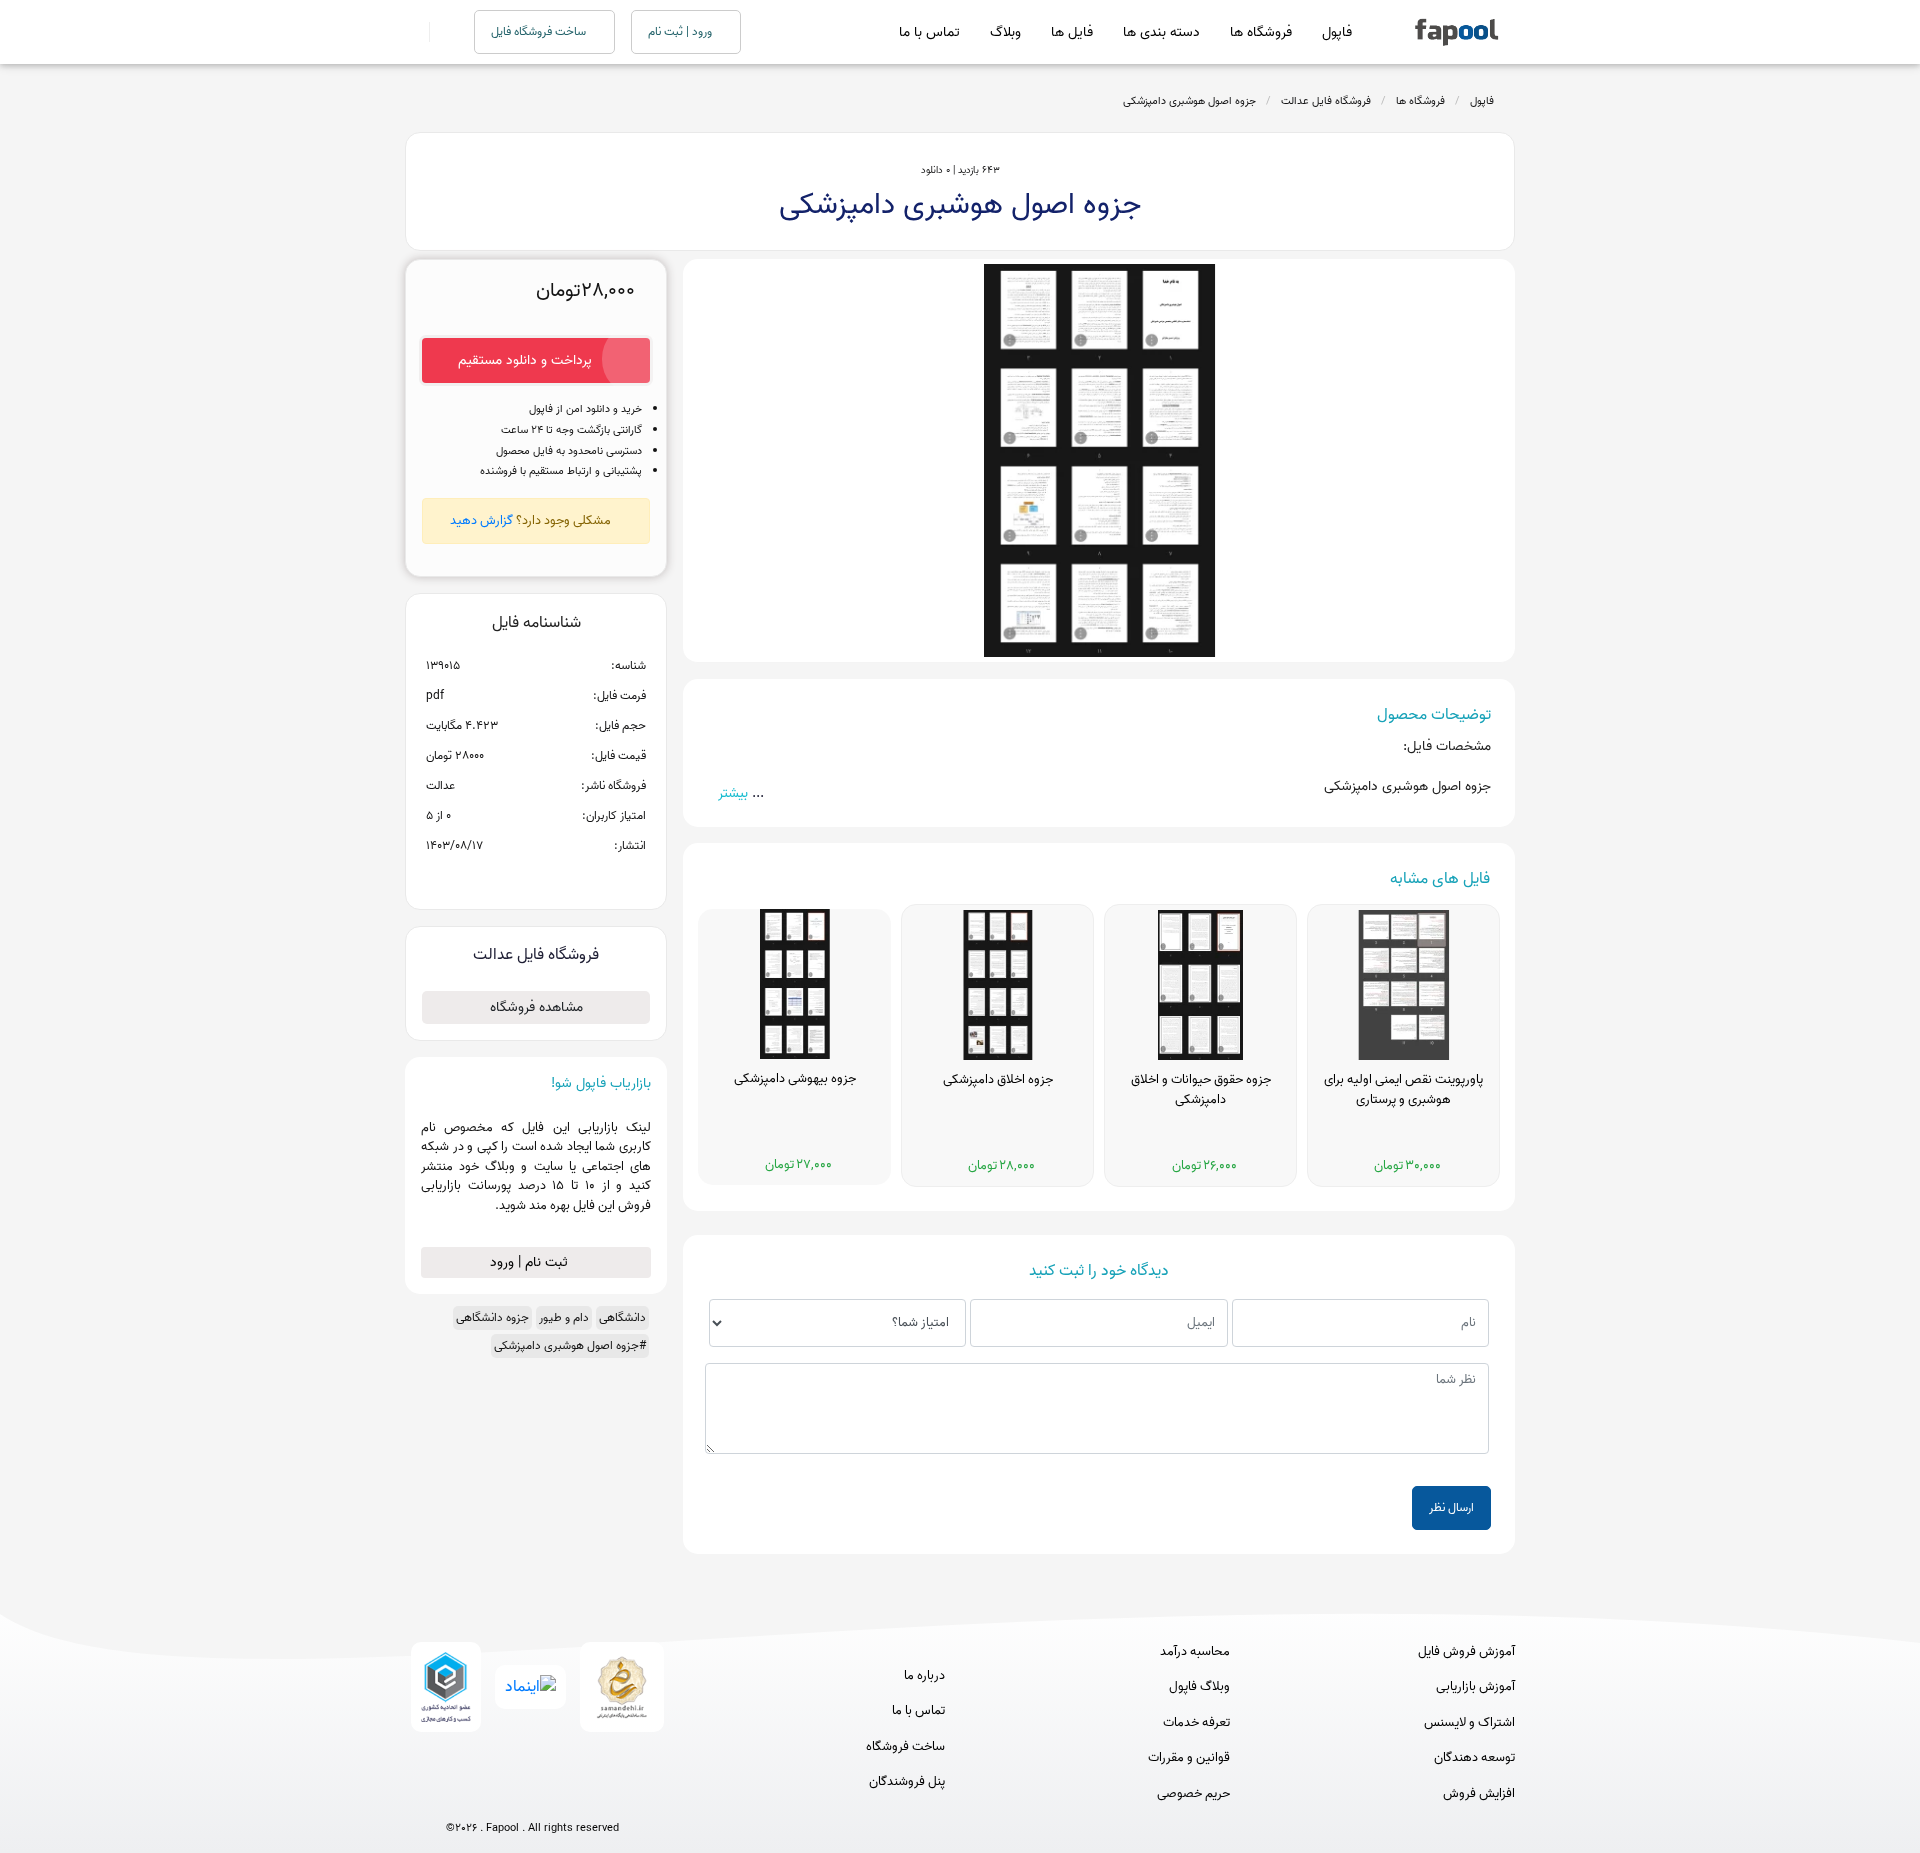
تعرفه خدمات (1196, 1723)
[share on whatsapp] (536, 878)
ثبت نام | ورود (531, 1262)
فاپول (1337, 32)
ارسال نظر (1451, 1507)
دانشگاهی (622, 1317)
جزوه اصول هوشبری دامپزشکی (1189, 101)
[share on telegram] (510, 878)
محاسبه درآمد (1195, 1652)
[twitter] (569, 1795)
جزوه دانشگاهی (492, 1317)
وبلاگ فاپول (1199, 1687)
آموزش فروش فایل (1466, 1652)
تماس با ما (929, 32)
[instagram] (532, 1795)
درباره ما (924, 1676)
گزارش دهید (481, 520)
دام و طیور (564, 1317)
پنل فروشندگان (907, 1782)
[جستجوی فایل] (439, 32)
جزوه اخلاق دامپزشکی (998, 1080)
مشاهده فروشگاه (536, 1007)
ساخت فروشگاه (905, 1747)
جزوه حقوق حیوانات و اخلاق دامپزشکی (1201, 1090)
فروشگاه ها (1261, 32)
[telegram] (495, 1795)
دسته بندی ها (1161, 32)
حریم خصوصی (1193, 1794)
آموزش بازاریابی (1475, 1687)
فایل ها (1072, 32)
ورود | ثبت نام (681, 31)
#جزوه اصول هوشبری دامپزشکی (570, 1345)
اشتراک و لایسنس (1469, 1723)
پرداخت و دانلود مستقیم (525, 360)
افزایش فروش (1479, 1794)
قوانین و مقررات (1189, 1758)
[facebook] (458, 1795)
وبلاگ (1005, 32)
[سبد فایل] (413, 32)
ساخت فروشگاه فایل (540, 31)
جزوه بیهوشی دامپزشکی (795, 1079)
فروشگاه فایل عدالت (1326, 101)
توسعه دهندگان (1474, 1758)
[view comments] (560, 878)
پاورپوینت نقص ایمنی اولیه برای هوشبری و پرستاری (1403, 1090)
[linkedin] (606, 1795)
